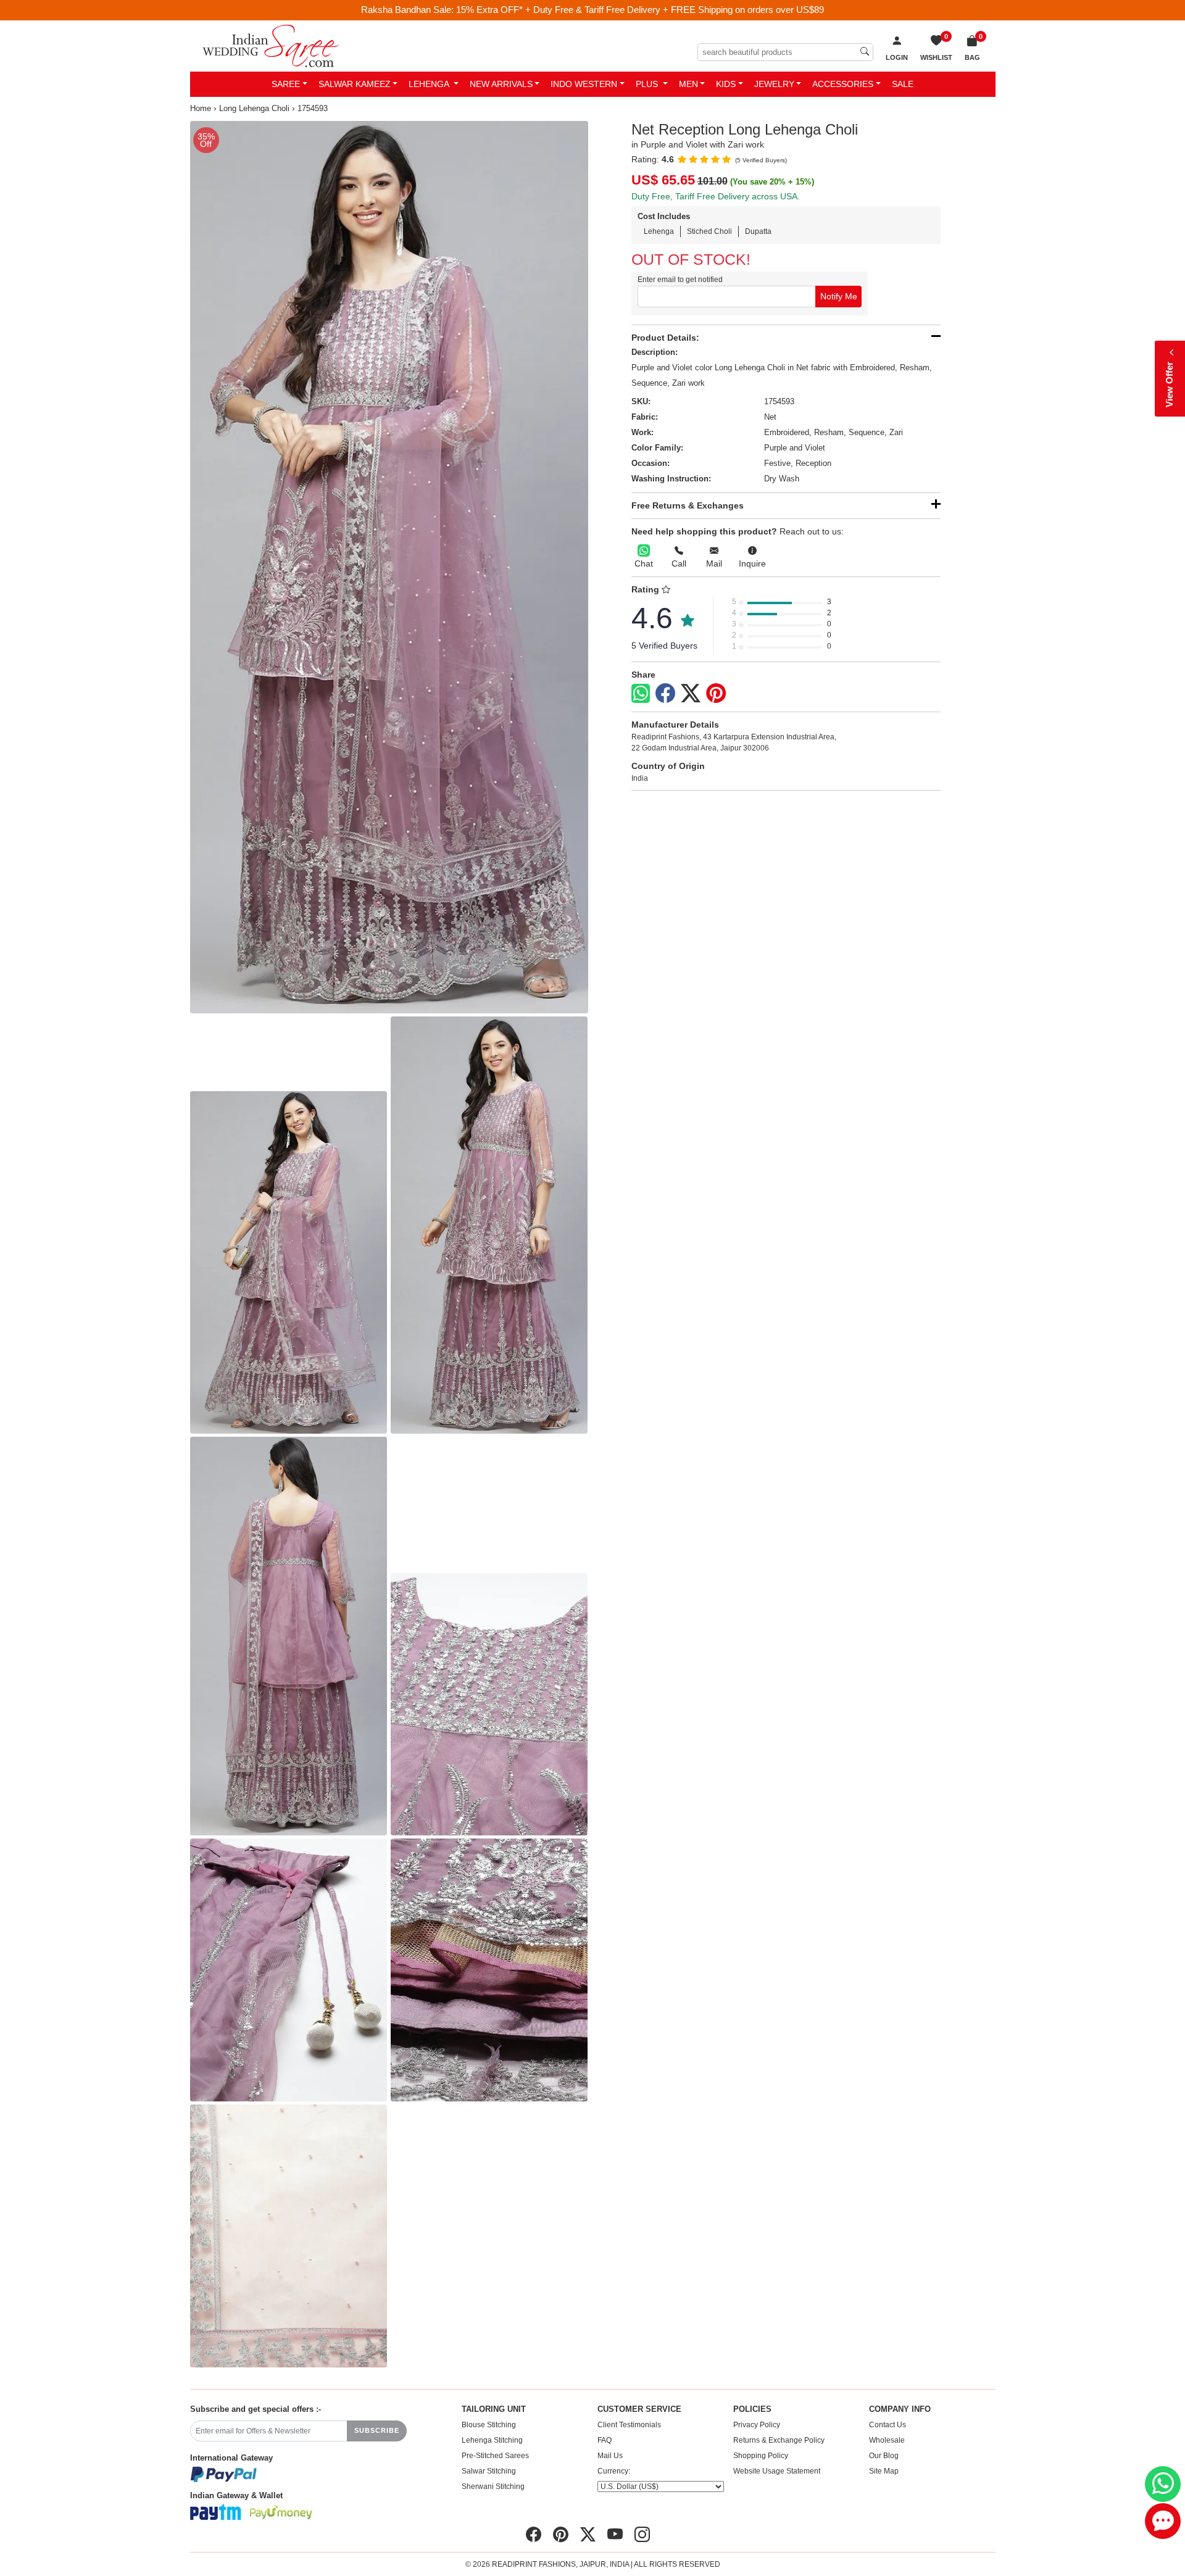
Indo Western (584, 84)
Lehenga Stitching (492, 2440)
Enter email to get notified (680, 280)
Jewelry (774, 84)
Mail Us (610, 2456)
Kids (726, 84)
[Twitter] (691, 694)
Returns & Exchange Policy (779, 2440)
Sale (903, 84)
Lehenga (430, 84)
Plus (648, 84)
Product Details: (665, 338)
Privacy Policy (757, 2425)
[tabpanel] (389, 567)
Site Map (884, 2471)
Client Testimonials (629, 2425)
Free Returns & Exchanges (688, 505)
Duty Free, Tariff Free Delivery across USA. (716, 196)
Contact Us (888, 2425)
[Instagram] (642, 2535)
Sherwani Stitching (493, 2487)
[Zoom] (389, 567)
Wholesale (887, 2440)
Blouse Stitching (489, 2425)
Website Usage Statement (777, 2471)
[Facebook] (665, 694)
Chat (644, 563)
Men (688, 84)
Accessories (843, 84)
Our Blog (884, 2456)
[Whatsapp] (641, 693)
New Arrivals (501, 84)
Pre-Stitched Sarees (495, 2456)
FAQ (605, 2440)
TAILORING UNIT (494, 2409)
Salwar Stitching (489, 2471)
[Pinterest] (716, 694)
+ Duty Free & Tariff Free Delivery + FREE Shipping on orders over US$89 (675, 10)
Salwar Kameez (355, 84)
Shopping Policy (761, 2456)
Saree (286, 84)
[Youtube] (615, 2535)
